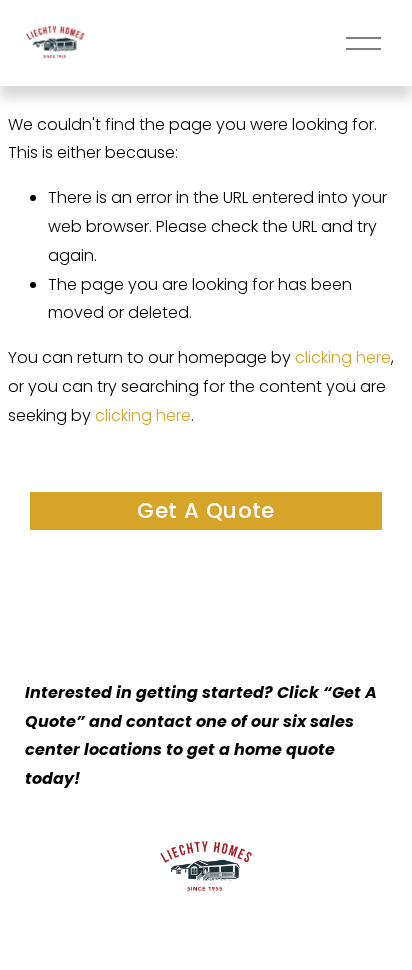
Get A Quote (206, 510)
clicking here (343, 357)
